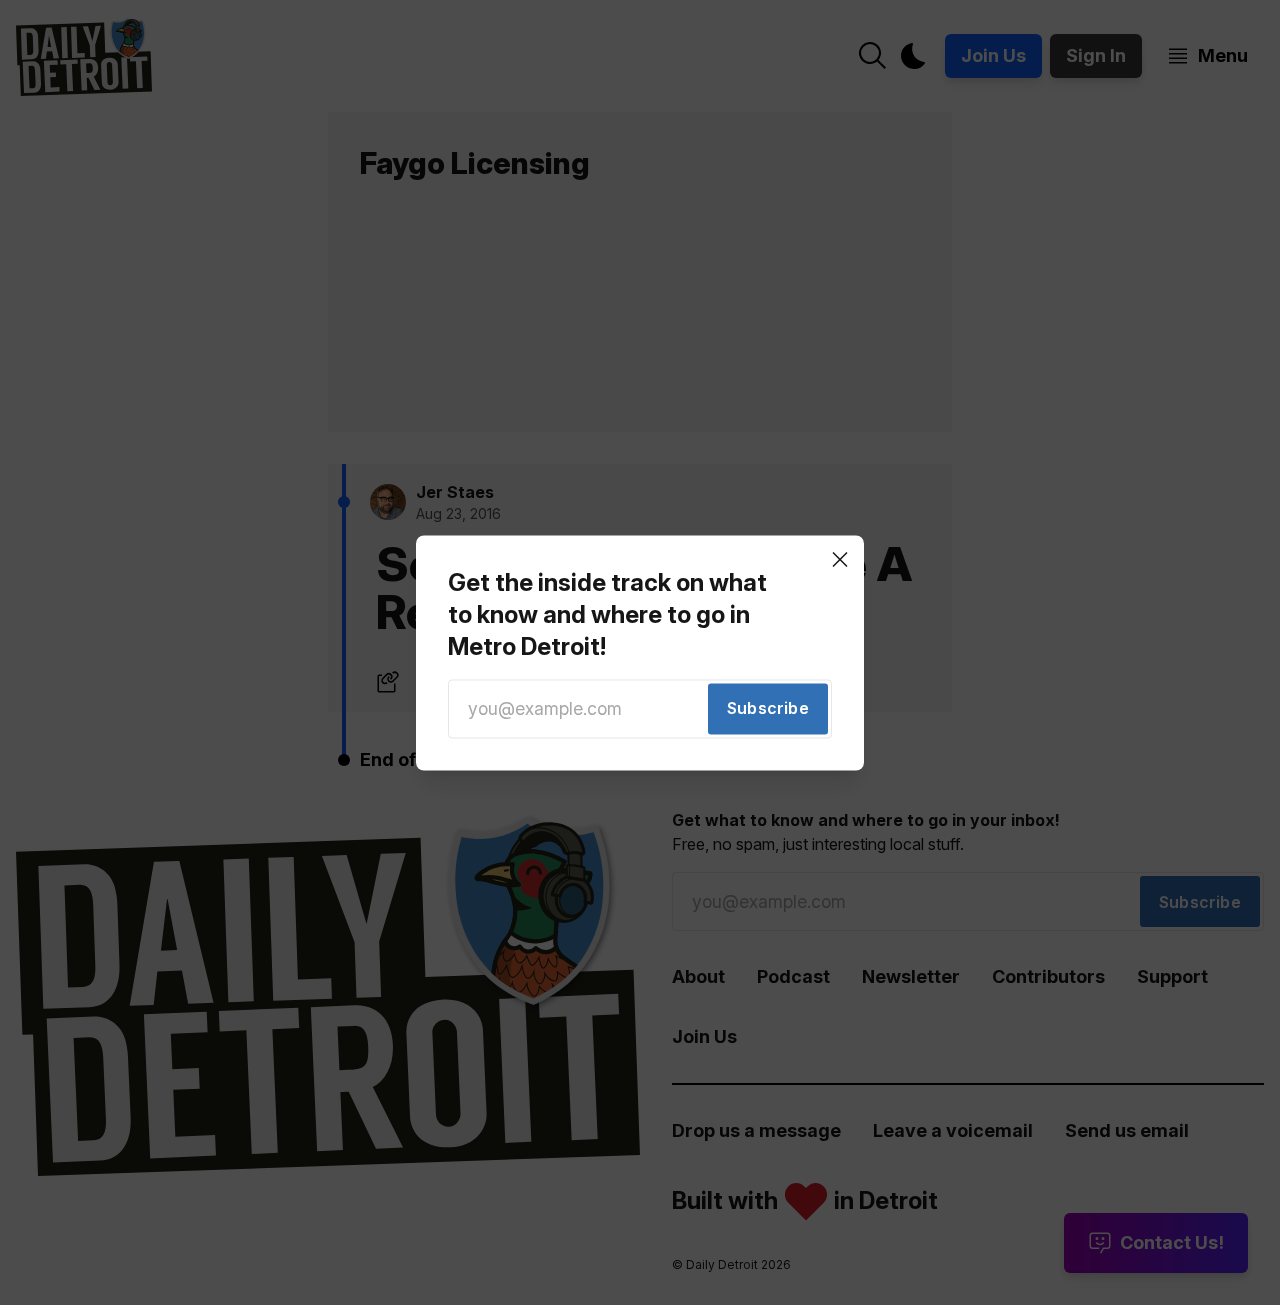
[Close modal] (840, 559)
